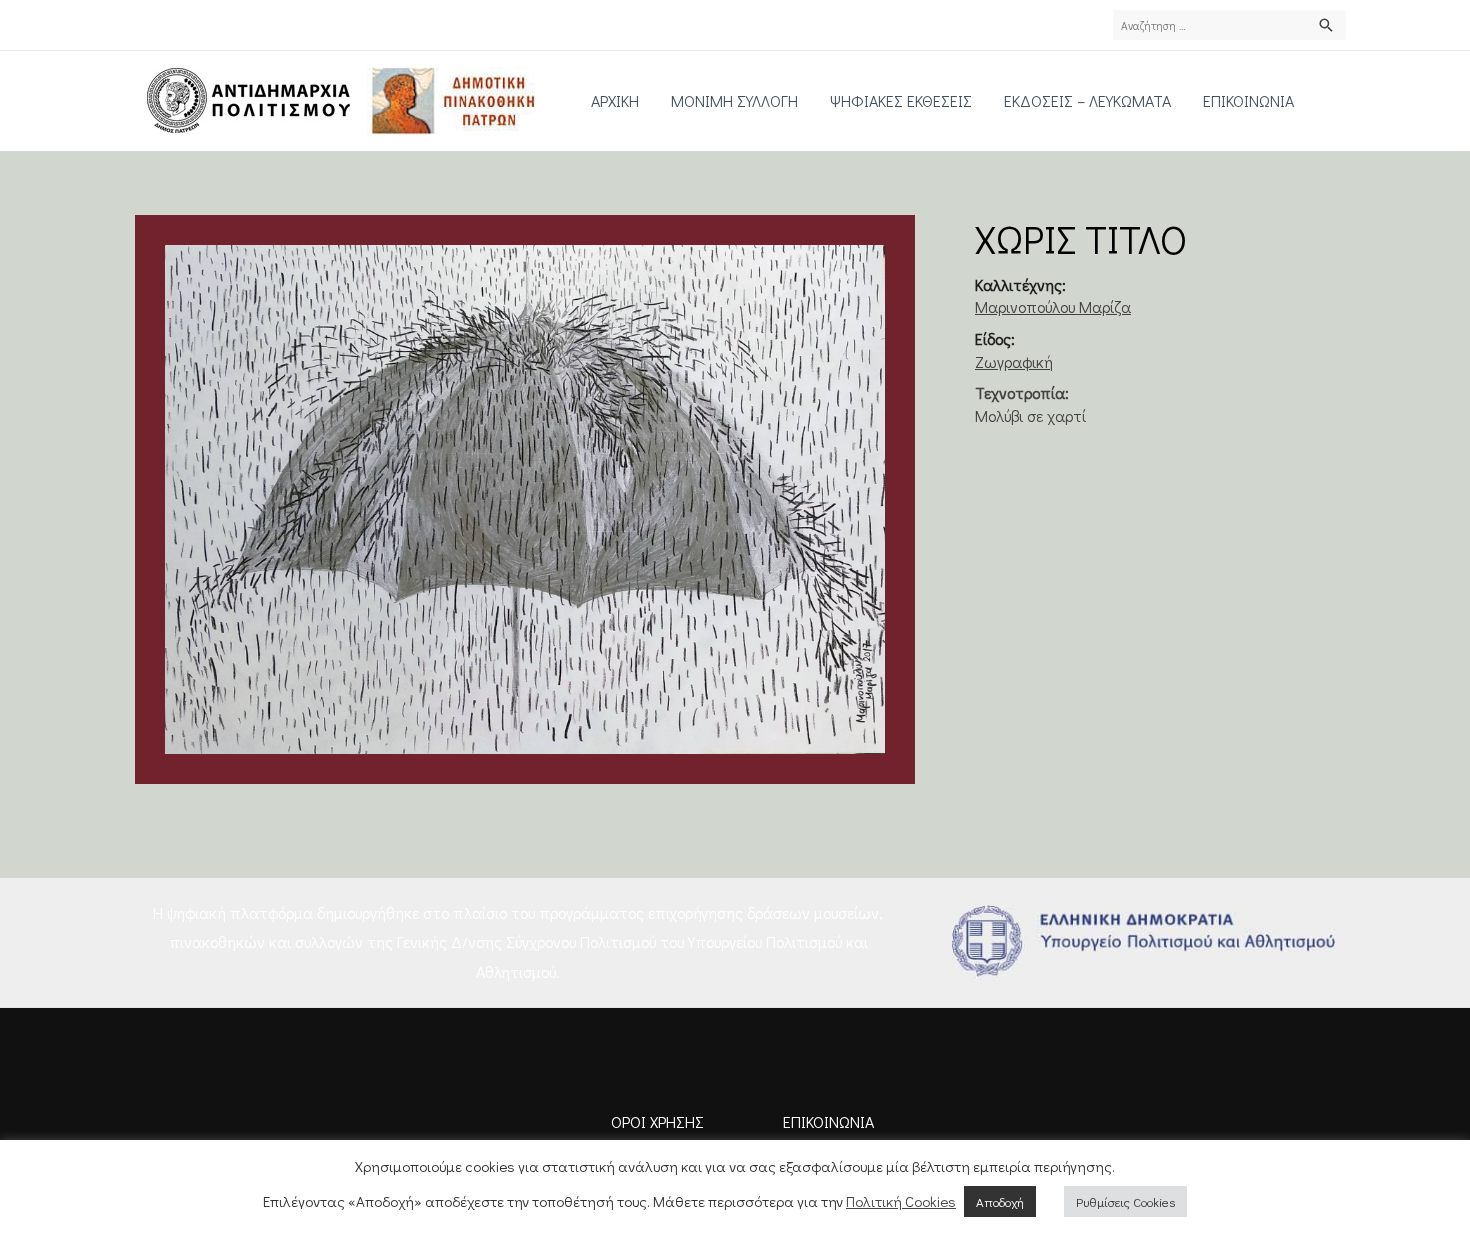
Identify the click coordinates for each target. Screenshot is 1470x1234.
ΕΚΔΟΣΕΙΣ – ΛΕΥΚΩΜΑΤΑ (1087, 100)
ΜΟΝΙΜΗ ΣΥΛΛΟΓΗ (734, 100)
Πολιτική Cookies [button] (901, 1201)
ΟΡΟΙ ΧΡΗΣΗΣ (657, 1121)
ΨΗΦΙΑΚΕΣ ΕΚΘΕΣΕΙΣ (901, 100)
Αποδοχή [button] (1000, 1201)
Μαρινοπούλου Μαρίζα (1053, 306)
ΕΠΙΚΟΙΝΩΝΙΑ (1248, 100)
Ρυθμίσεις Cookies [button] (1125, 1201)
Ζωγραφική (1014, 361)
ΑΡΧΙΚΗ (615, 100)
